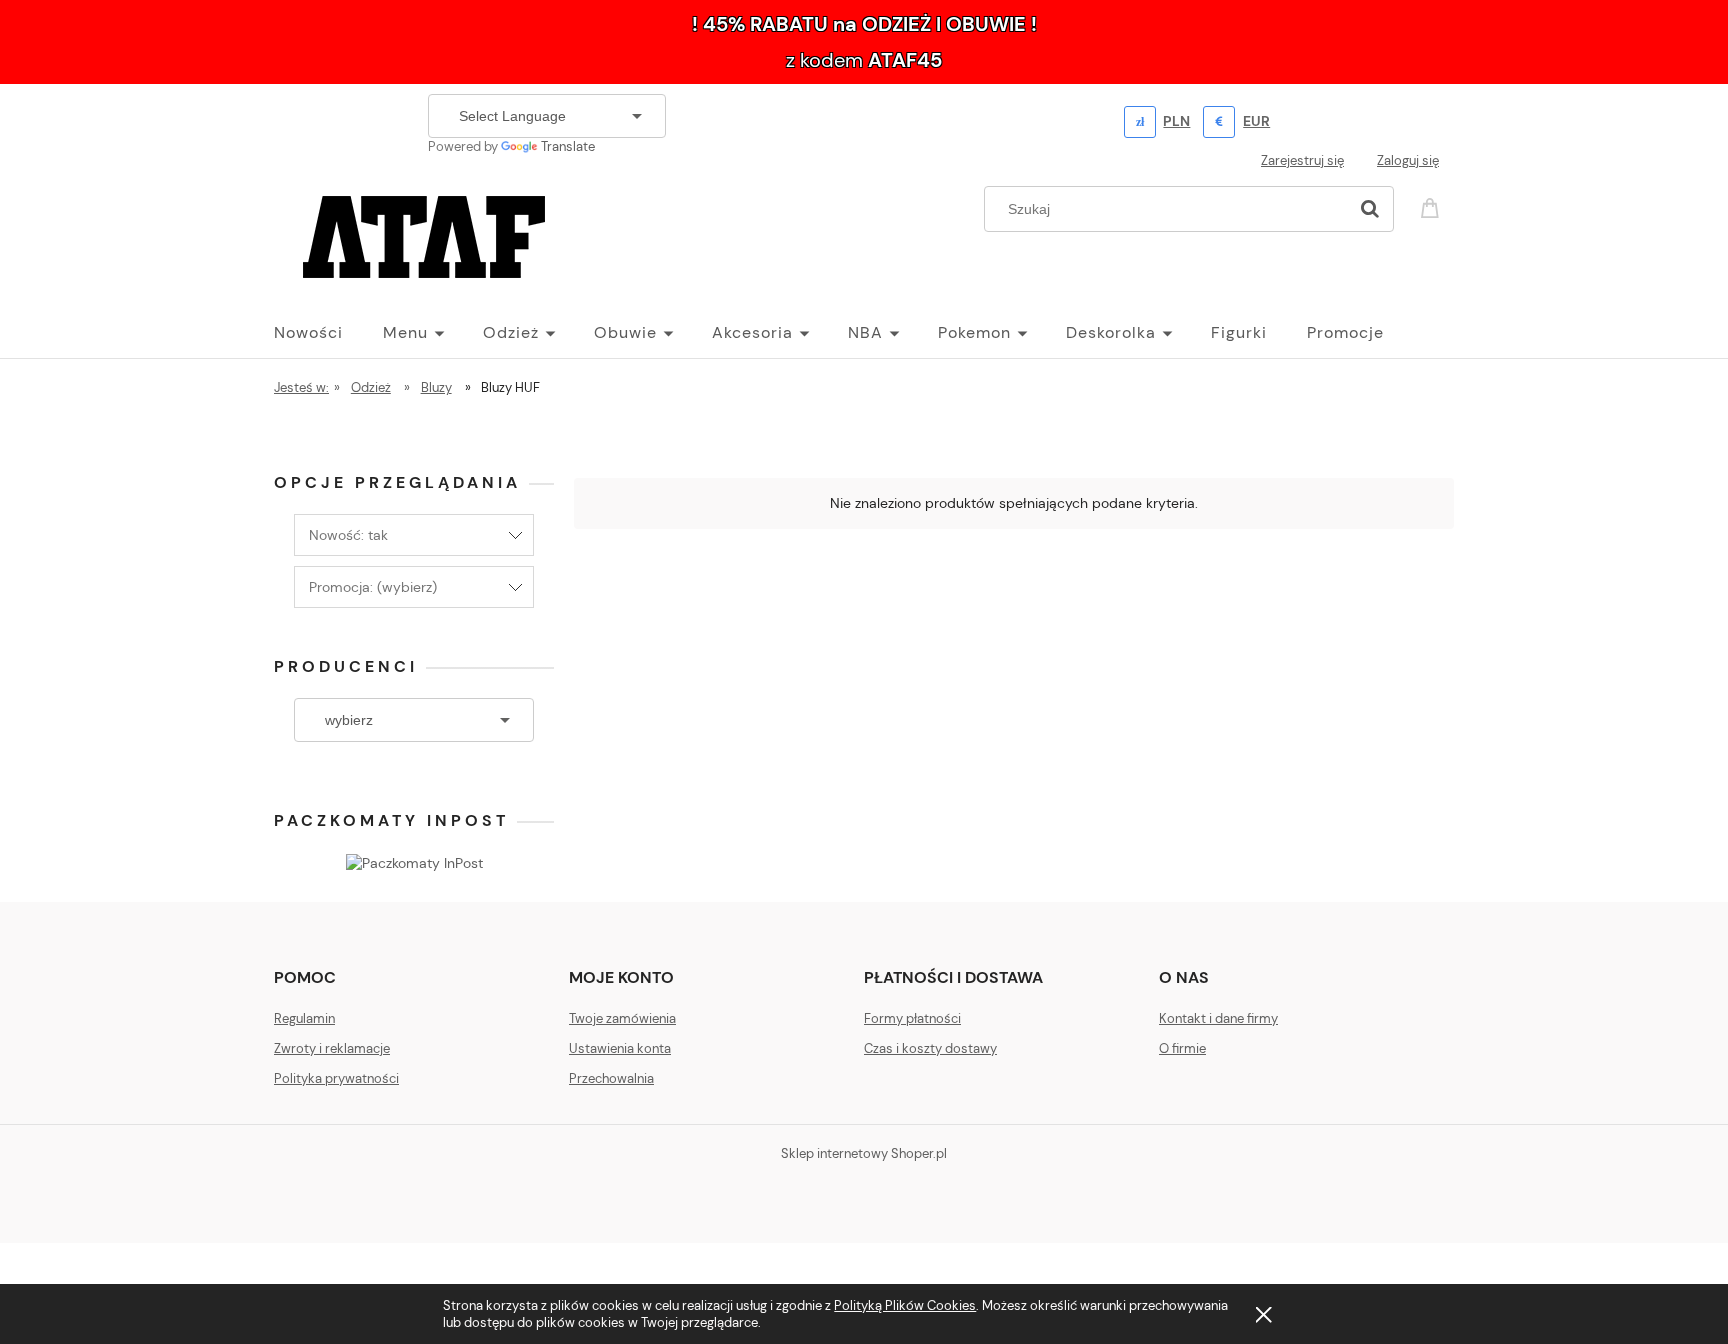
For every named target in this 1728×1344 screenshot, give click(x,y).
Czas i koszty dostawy (930, 1048)
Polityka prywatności (336, 1078)
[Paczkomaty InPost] (414, 861)
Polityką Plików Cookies (905, 1305)
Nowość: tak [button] (348, 535)
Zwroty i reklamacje (332, 1048)
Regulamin (304, 1018)
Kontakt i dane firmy (1218, 1018)
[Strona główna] (424, 234)
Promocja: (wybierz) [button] (373, 587)
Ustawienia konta (620, 1048)
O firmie (1182, 1048)
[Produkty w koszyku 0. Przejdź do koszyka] (1433, 206)
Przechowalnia (611, 1078)
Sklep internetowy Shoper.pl (864, 1153)
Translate (568, 146)
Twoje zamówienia (622, 1018)
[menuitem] (328, 333)
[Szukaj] (1370, 209)
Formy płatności (912, 1018)
